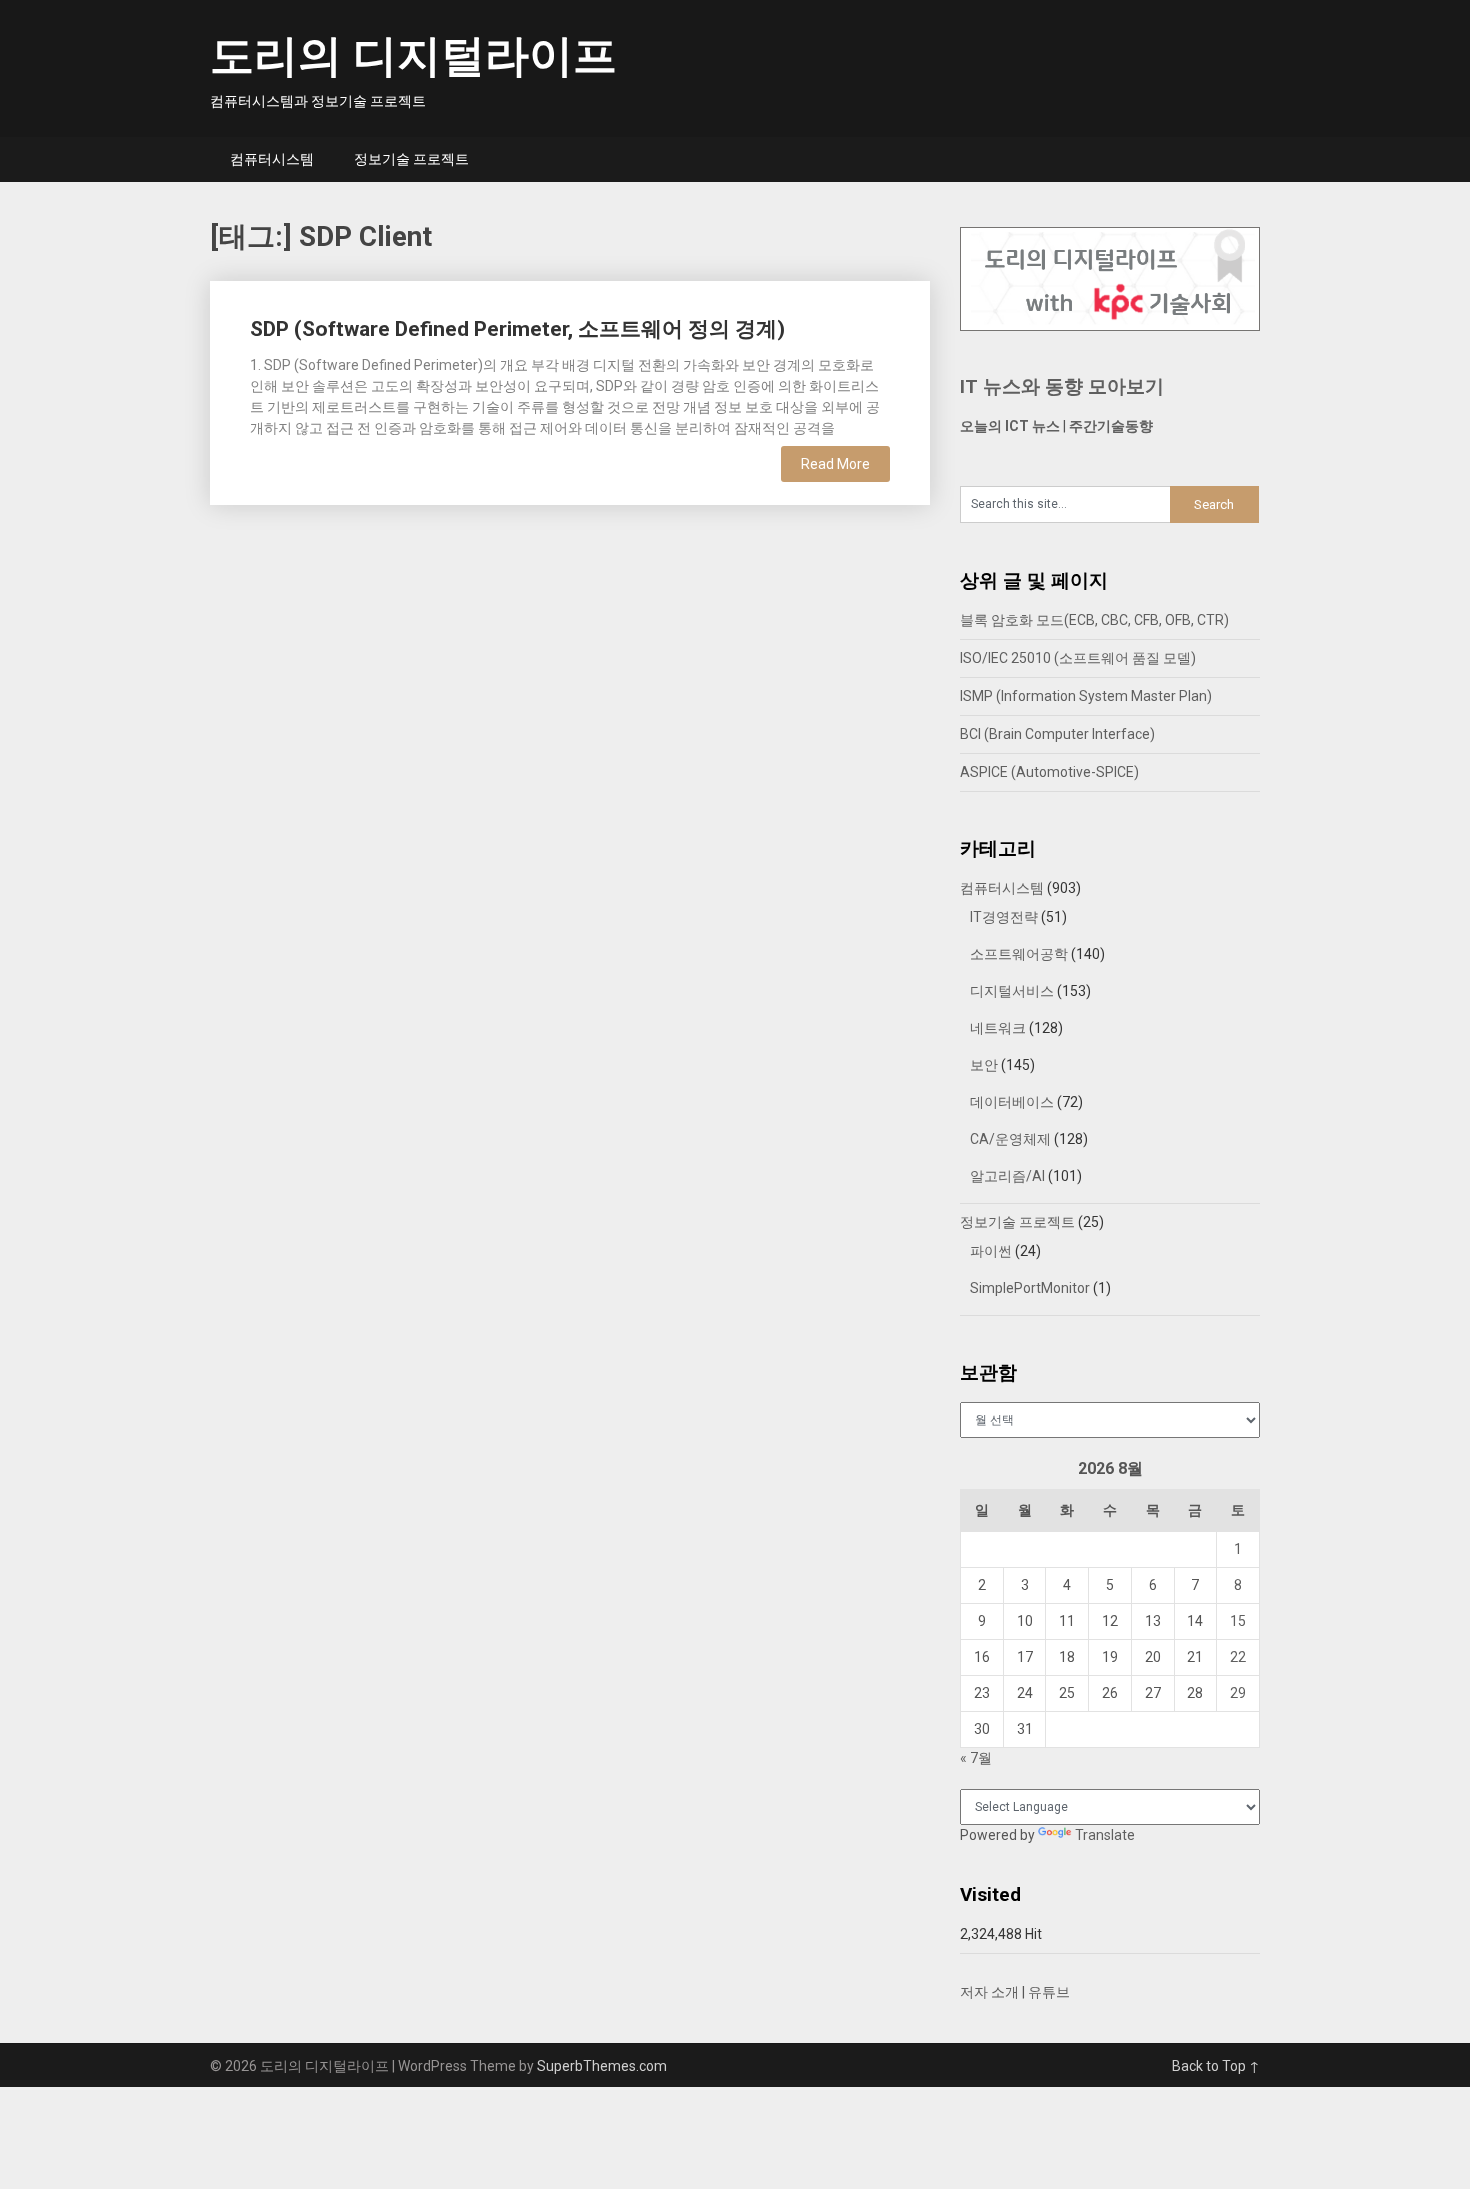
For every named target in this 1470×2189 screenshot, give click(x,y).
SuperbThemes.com (602, 2066)
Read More (835, 464)
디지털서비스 (1012, 991)
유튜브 (1049, 1992)
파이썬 (991, 1251)
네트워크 (998, 1028)
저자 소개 (989, 1992)
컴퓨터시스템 (272, 159)
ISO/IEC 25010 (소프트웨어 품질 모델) (1078, 658)
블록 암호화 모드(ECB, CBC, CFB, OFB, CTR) (1094, 620)
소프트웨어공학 (1019, 954)
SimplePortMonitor (1030, 1288)
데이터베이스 (1012, 1102)
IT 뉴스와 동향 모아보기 (1062, 386)
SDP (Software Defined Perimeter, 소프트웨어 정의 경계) (517, 329)
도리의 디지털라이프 (413, 56)
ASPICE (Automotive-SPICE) (1049, 772)
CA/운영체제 (1010, 1139)
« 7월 (976, 1758)
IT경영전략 (1004, 917)
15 (1238, 1621)
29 (1238, 1693)
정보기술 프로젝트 (411, 159)
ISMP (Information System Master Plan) (1086, 696)
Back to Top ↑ (1216, 2066)
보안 (984, 1065)
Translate (1105, 1835)
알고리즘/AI (1007, 1176)
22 (1238, 1657)
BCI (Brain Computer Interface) (1057, 734)
